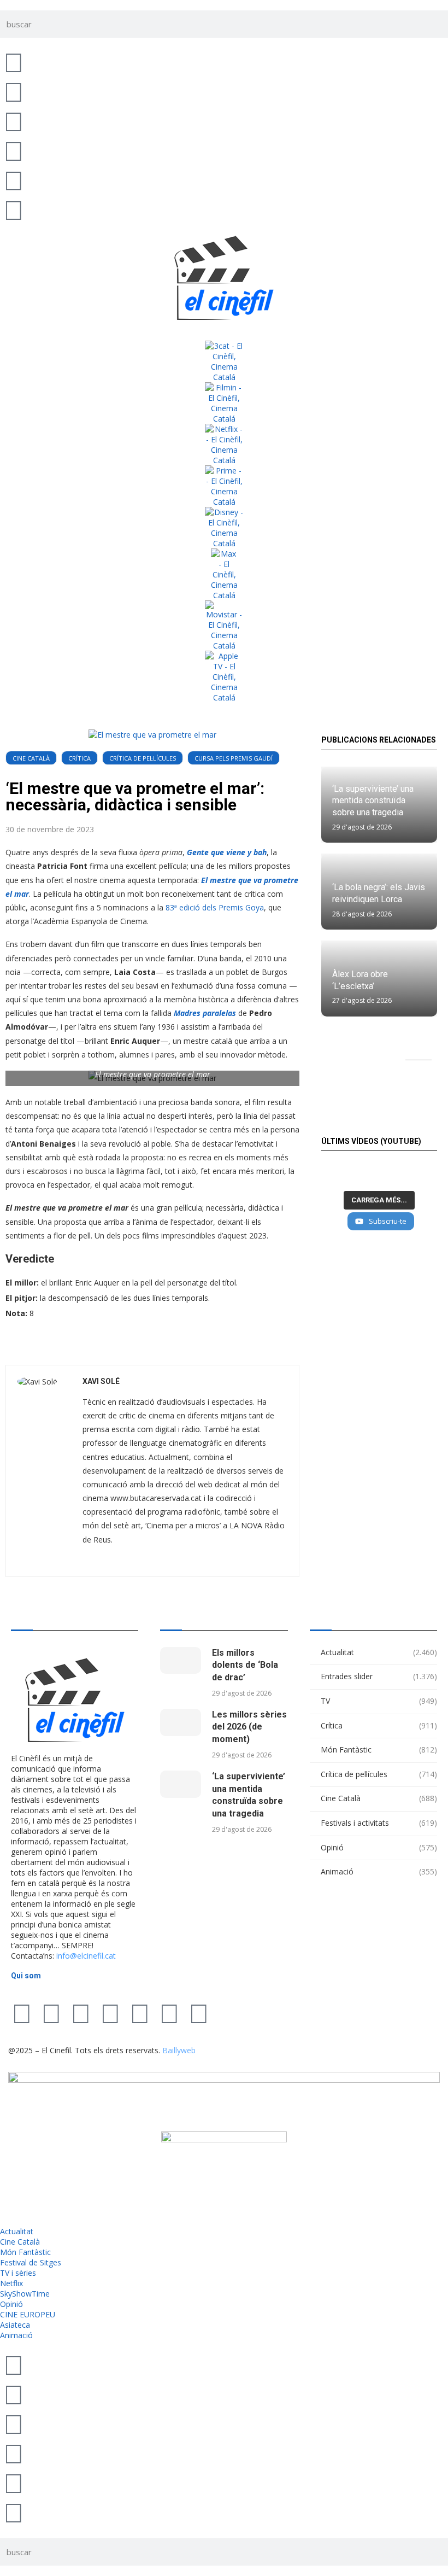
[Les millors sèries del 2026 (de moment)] (181, 1722)
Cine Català (31, 758)
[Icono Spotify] (14, 209)
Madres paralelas (205, 1013)
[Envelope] (199, 2013)
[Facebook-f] (140, 2013)
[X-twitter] (22, 2013)
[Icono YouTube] (14, 150)
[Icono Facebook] (14, 180)
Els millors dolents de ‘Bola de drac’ (245, 1665)
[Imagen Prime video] (224, 486)
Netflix (11, 2283)
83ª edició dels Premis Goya (215, 907)
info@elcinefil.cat (86, 1956)
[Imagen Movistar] (224, 626)
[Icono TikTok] (14, 91)
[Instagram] (81, 2013)
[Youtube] (110, 2013)
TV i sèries (18, 2273)
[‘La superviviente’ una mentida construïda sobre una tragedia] (181, 1784)
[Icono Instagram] (14, 121)
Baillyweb (179, 2050)
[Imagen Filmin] (224, 403)
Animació (379, 1871)
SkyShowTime (25, 2294)
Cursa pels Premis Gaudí (234, 758)
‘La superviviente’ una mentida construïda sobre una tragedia (373, 801)
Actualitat (379, 1652)
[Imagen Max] (224, 574)
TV (379, 1701)
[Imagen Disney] (224, 528)
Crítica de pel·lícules (143, 758)
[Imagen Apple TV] (224, 677)
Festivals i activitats (379, 1823)
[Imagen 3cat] (224, 361)
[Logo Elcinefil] (224, 278)
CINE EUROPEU (28, 2314)
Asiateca (15, 2325)
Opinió (379, 1847)
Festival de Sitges (31, 2262)
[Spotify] (169, 2013)
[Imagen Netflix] (224, 445)
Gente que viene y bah (227, 852)
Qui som (26, 1976)
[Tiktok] (51, 2013)
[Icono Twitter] (14, 62)
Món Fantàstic (379, 1750)
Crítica (79, 758)
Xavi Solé (101, 1381)
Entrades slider (379, 1676)
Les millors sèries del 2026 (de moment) (249, 1727)
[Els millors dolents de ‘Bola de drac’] (181, 1661)
